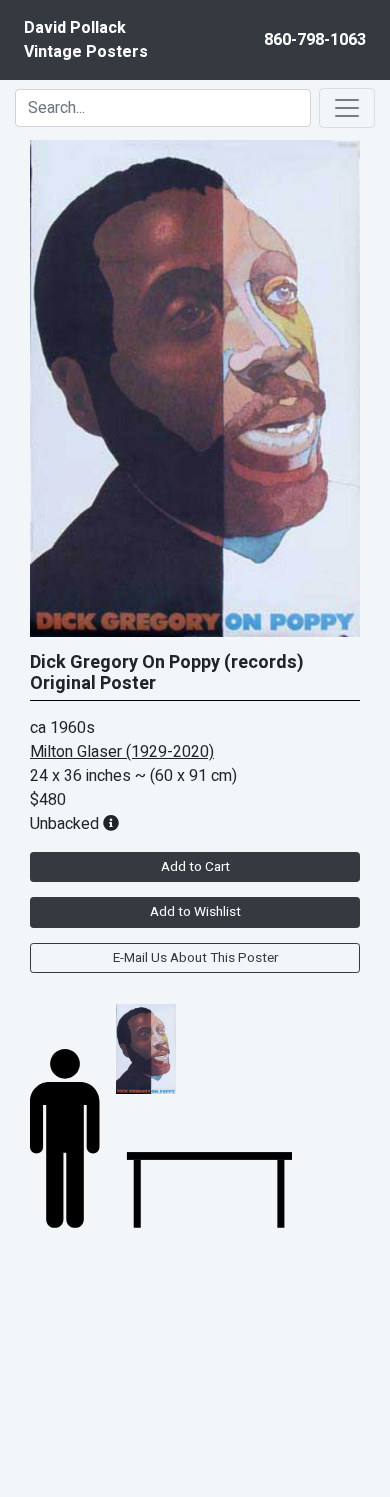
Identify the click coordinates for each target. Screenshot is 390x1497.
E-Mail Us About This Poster (195, 958)
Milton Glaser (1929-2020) (122, 752)
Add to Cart (195, 867)
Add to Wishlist (195, 912)
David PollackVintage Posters (86, 40)
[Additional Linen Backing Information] (111, 824)
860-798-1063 (315, 40)
